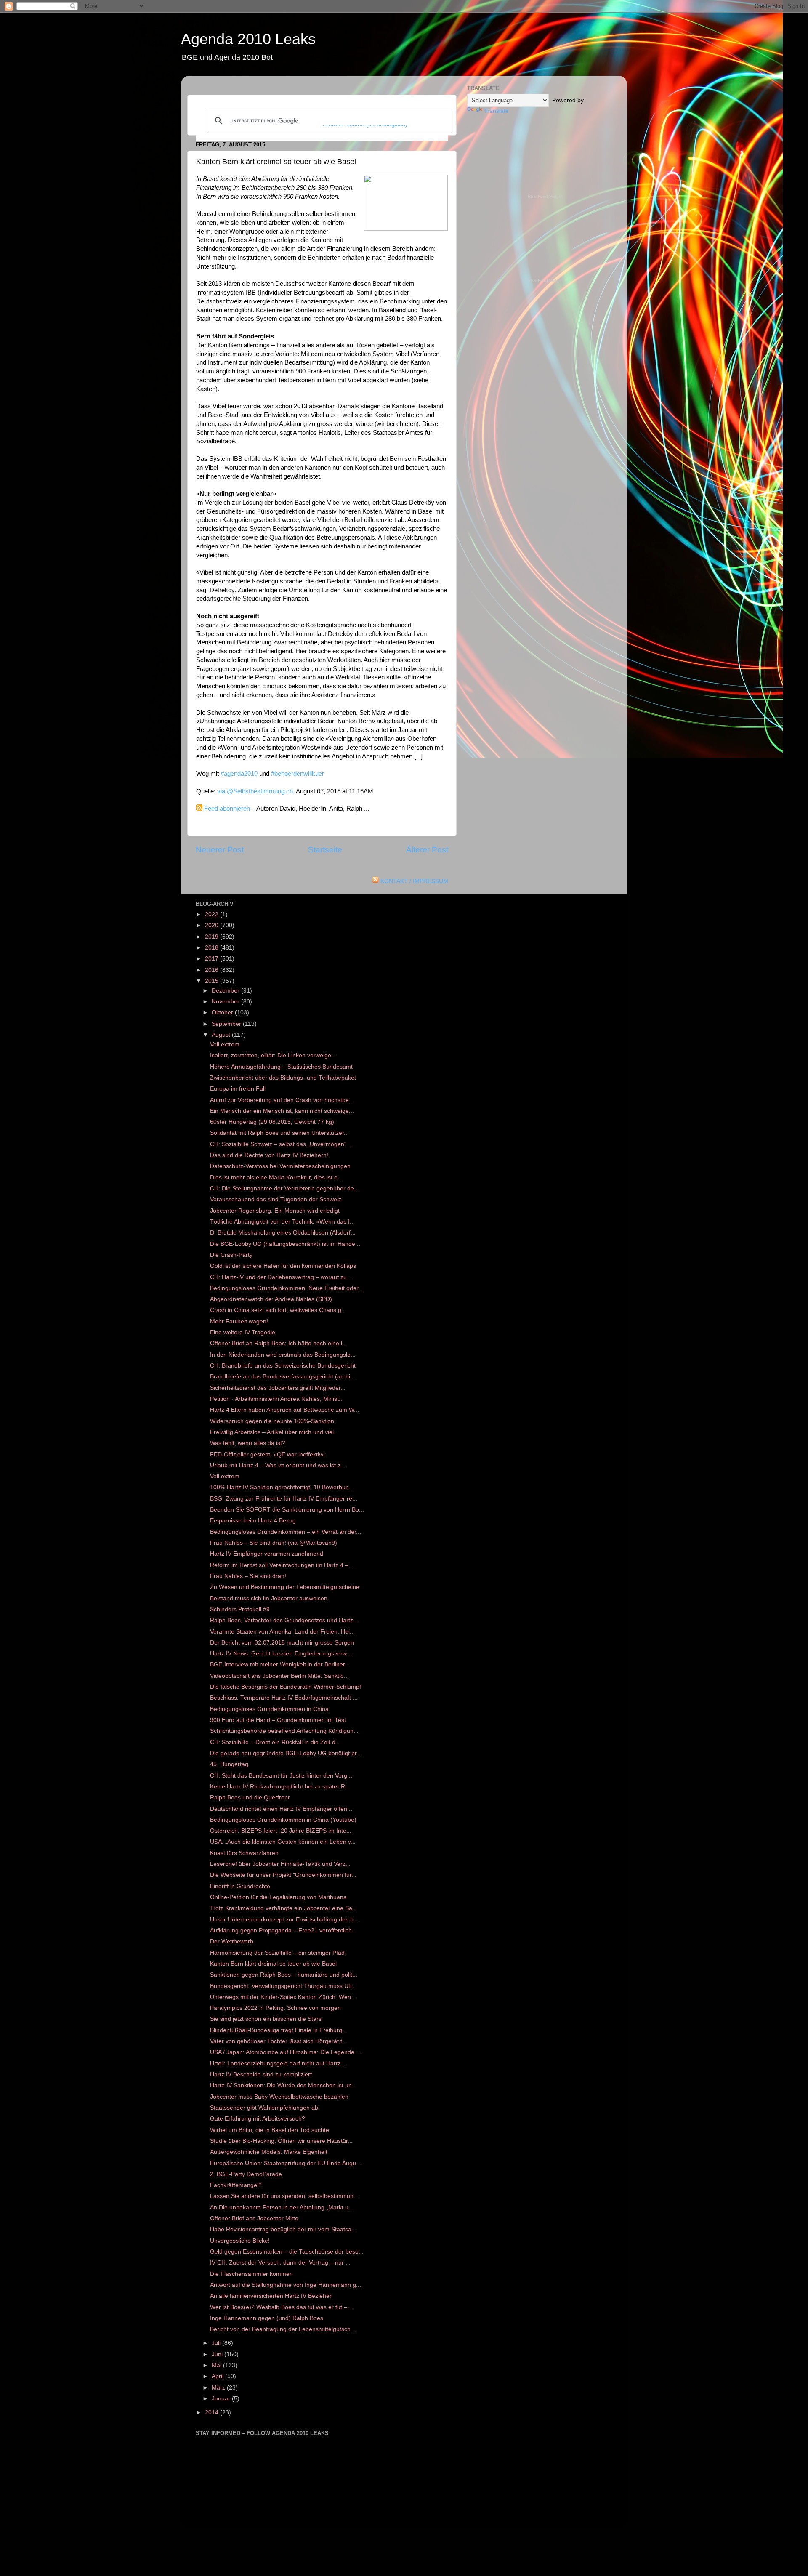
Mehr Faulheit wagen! (239, 1321)
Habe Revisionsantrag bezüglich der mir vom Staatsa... (283, 2229)
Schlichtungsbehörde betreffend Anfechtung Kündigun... (284, 1731)
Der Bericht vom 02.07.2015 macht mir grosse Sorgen (282, 1643)
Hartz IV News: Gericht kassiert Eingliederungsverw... (281, 1654)
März (219, 2388)
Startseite (325, 850)
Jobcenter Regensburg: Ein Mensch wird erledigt (275, 1211)
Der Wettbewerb (232, 1941)
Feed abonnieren (227, 809)
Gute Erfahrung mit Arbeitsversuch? (258, 2119)
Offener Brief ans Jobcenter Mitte (254, 2218)
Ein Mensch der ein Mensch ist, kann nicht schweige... (282, 1111)
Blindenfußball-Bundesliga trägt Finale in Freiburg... (279, 2030)
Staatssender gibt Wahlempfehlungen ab (264, 2108)
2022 (213, 914)
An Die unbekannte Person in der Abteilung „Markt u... (282, 2207)
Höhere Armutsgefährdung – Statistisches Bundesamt (281, 1067)
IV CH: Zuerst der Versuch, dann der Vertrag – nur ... (280, 2263)
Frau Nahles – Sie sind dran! (248, 1576)
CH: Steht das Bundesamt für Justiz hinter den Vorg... (281, 1776)
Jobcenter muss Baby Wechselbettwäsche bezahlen (279, 2097)
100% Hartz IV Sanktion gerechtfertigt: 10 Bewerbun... (282, 1487)
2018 (213, 948)
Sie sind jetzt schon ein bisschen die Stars (266, 2019)
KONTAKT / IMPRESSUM (414, 881)
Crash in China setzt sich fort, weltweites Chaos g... (278, 1310)
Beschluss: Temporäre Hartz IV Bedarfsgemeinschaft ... (284, 1698)
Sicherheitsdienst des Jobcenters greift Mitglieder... (278, 1388)
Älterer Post (427, 850)
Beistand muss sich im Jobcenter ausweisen (269, 1598)
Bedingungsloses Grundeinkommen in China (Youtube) (283, 1820)
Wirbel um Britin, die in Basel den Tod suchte (270, 2130)
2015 (213, 981)
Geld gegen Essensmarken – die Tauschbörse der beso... (287, 2252)
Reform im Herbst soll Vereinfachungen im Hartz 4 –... (282, 1565)
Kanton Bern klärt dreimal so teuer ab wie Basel (273, 1964)
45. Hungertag (229, 1764)
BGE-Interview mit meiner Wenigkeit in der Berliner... (280, 1665)
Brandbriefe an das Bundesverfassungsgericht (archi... (283, 1377)
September (227, 1024)
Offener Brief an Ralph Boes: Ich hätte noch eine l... (279, 1343)
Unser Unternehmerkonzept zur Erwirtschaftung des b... (284, 1920)
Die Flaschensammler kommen (251, 2274)
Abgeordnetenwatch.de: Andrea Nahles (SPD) (271, 1299)
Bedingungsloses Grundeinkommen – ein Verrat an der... (286, 1532)
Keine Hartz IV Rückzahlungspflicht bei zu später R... (280, 1787)
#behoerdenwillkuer (298, 774)
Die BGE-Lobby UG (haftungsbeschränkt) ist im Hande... (285, 1244)
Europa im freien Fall (238, 1089)
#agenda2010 (239, 774)
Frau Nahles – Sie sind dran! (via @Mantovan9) (274, 1543)
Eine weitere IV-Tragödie (243, 1332)
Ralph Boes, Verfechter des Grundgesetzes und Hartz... (284, 1620)
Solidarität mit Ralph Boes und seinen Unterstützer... (279, 1133)
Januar (222, 2399)
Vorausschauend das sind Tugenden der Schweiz (276, 1199)
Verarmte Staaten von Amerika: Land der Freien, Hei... (282, 1632)
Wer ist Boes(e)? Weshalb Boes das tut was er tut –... (281, 2307)
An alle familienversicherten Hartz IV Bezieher (271, 2296)
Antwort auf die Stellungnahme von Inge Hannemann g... (286, 2285)
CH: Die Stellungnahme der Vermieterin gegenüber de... (284, 1188)
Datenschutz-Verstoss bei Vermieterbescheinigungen (280, 1166)
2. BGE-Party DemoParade (246, 2174)
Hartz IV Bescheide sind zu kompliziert (261, 2074)
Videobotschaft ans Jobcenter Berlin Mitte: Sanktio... (279, 1676)
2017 (213, 959)
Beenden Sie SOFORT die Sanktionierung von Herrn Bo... (287, 1510)
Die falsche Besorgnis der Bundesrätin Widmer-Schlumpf (286, 1687)
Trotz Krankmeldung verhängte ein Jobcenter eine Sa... (284, 1908)
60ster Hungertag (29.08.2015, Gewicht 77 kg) (272, 1122)
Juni (218, 2354)
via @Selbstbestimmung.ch (255, 791)
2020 (213, 925)
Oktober (223, 1013)
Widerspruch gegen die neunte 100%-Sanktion (272, 1421)
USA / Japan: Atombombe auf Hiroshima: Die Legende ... (286, 2052)
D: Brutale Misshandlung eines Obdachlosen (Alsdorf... (283, 1233)
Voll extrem (225, 1045)
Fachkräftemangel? (236, 2185)
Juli (217, 2343)
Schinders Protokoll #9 (240, 1609)
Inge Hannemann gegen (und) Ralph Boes (267, 2318)
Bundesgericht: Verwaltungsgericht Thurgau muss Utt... (283, 1986)
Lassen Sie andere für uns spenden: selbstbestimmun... (284, 2196)
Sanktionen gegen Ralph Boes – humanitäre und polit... (284, 1975)
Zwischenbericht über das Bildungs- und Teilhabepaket (283, 1078)
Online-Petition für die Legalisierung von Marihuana (278, 1897)
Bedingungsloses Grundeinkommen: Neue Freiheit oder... (287, 1288)
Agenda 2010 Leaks (248, 39)
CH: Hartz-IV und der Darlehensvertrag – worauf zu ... (282, 1277)
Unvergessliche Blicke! (240, 2241)
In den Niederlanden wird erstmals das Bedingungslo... (283, 1355)
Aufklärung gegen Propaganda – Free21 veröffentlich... (283, 1931)
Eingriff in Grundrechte (240, 1886)
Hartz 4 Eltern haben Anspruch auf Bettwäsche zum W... (284, 1410)
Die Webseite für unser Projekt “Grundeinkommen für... (283, 1875)
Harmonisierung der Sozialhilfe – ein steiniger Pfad (277, 1953)
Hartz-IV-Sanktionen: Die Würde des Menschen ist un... (283, 2085)
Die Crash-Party (231, 1255)
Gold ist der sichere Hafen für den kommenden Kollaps (283, 1266)
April (218, 2376)
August (222, 1035)
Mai (217, 2365)
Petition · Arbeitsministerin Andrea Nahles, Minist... (277, 1399)
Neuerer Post (220, 850)
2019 (213, 937)
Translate (496, 111)
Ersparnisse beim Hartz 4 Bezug (253, 1521)
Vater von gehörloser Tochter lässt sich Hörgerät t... (279, 2041)
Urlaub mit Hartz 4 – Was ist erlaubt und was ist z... (278, 1465)
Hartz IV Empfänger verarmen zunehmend (267, 1554)
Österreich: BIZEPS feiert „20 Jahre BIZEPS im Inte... (281, 1831)
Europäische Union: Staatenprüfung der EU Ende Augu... (286, 2163)
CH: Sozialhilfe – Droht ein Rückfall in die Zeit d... (275, 1742)
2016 (213, 970)
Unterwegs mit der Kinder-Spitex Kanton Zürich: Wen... (283, 1997)
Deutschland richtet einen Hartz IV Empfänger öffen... (281, 1809)
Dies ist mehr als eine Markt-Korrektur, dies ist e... (276, 1178)
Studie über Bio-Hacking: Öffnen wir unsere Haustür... (281, 2141)
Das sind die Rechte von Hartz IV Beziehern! (269, 1155)
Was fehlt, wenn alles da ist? (248, 1443)
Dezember (226, 991)
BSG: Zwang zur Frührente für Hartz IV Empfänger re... (284, 1499)
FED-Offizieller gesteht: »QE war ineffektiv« (268, 1454)
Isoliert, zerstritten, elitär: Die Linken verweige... (273, 1055)
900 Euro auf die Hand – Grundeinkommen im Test (278, 1720)
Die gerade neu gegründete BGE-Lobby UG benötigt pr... (286, 1753)
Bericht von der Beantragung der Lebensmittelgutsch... (283, 2329)
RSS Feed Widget (545, 196)
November (226, 1002)
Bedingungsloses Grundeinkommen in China (269, 1709)
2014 (213, 2412)
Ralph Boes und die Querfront (250, 1798)
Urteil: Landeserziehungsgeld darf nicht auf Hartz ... (279, 2064)
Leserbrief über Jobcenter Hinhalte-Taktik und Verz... (280, 1864)
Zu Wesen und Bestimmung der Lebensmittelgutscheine (285, 1587)
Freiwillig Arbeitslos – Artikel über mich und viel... (274, 1432)
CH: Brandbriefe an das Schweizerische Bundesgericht (283, 1366)
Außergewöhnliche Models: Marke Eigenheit (269, 2152)
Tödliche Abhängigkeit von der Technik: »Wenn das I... (282, 1222)
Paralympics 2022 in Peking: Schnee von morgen (275, 2008)
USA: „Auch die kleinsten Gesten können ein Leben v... (283, 1842)
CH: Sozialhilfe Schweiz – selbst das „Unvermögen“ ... (282, 1144)
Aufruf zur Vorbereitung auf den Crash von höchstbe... (282, 1100)
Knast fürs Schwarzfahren (244, 1853)
